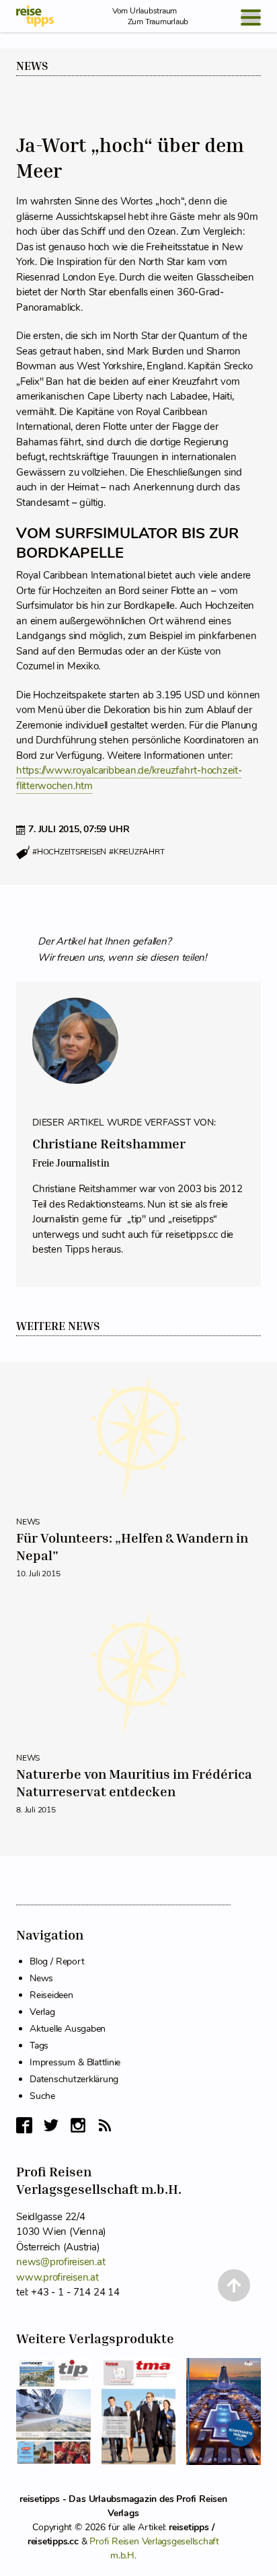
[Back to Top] (234, 2285)
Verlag (42, 2012)
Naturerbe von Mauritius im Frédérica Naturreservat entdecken (134, 1783)
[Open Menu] (251, 17)
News (32, 66)
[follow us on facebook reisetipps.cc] (24, 2125)
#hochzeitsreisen (69, 852)
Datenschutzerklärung (74, 2079)
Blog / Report (57, 1961)
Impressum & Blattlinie (75, 2062)
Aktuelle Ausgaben (68, 2029)
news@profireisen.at (61, 2262)
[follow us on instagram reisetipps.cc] (78, 2125)
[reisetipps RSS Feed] (105, 2125)
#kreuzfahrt (136, 852)
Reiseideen (51, 1995)
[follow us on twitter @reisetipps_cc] (51, 2125)
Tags (39, 2046)
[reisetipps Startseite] (35, 16)
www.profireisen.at (57, 2277)
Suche (42, 2096)
